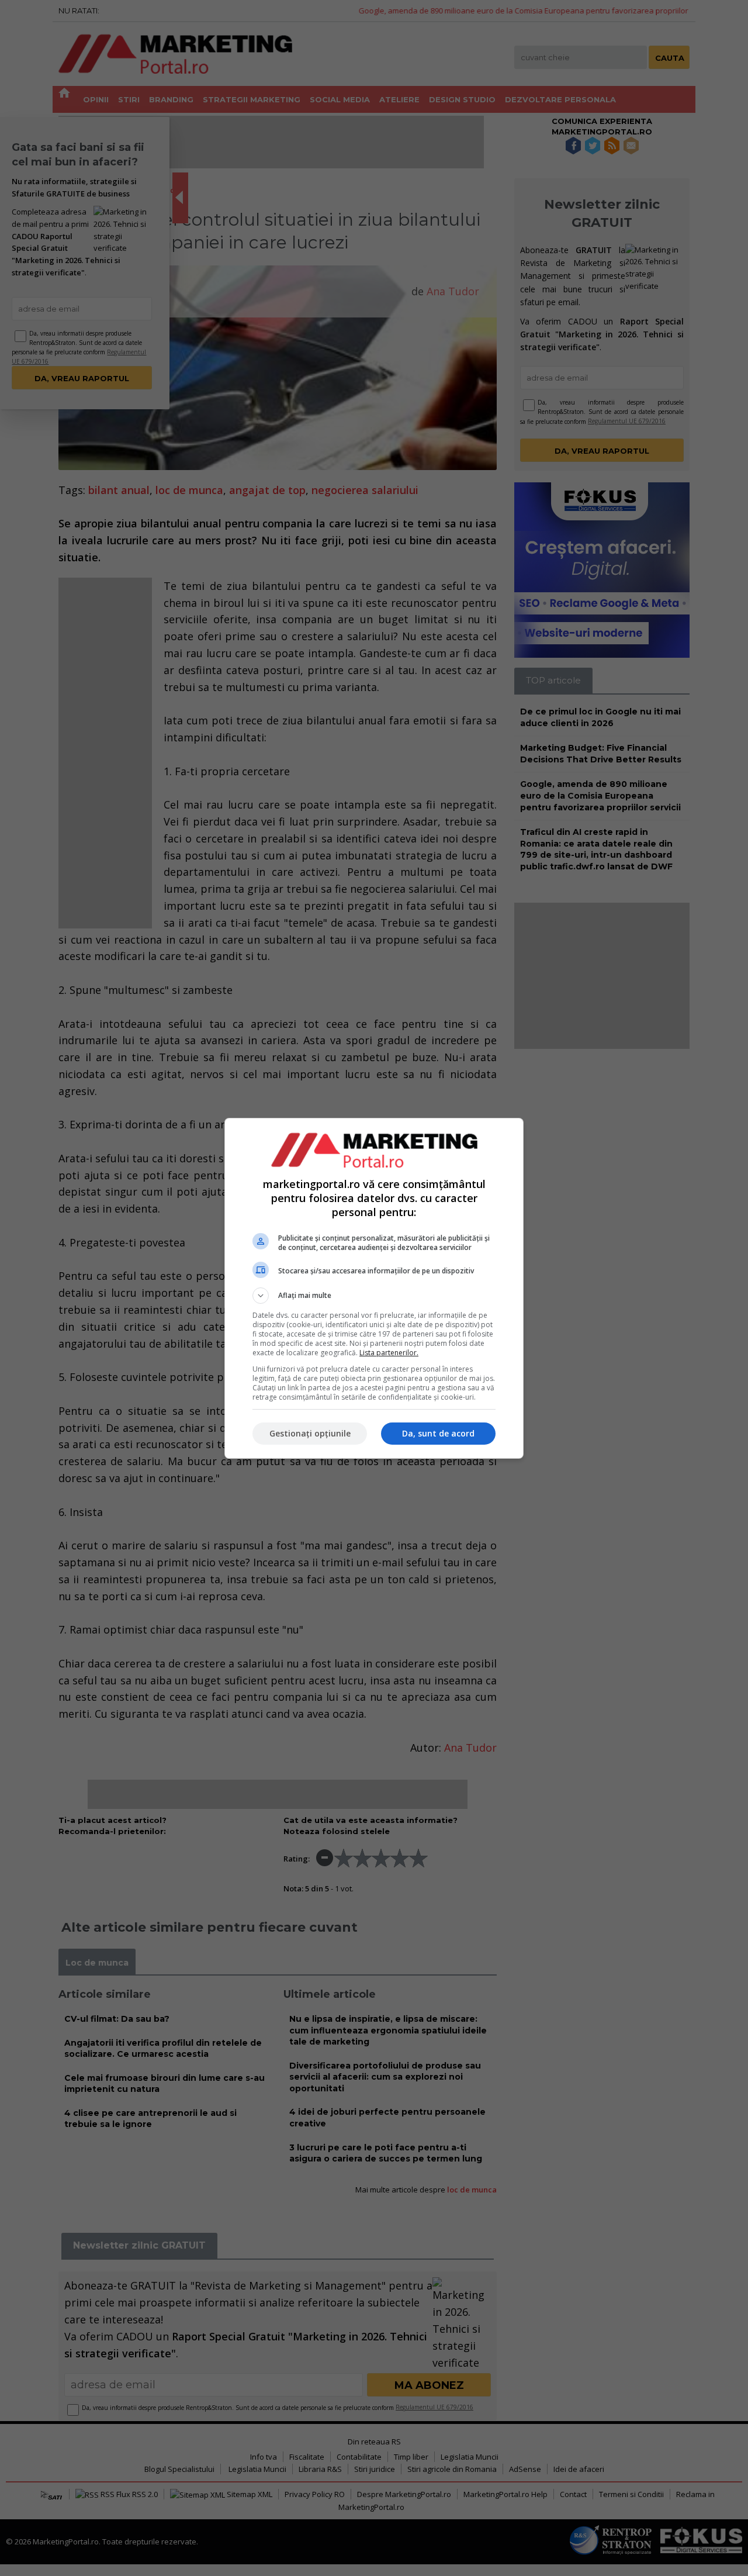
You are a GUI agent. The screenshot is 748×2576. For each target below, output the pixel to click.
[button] (374, 1296)
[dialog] (374, 1288)
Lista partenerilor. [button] (389, 1353)
